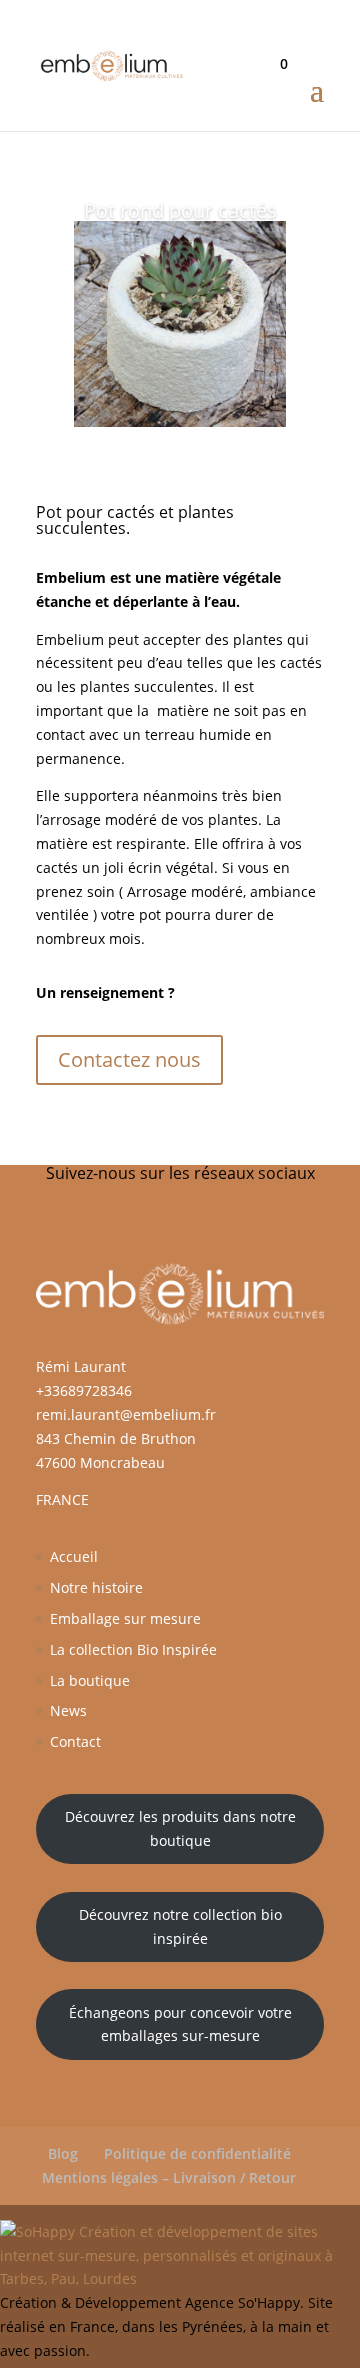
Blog (63, 2153)
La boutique (90, 1680)
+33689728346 (84, 1390)
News (68, 1710)
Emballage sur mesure (125, 1618)
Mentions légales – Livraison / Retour (169, 2177)
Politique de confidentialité (197, 2153)
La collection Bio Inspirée (133, 1649)
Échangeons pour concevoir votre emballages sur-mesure (180, 2024)
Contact (75, 1741)
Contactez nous (129, 1059)
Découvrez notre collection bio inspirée (180, 1926)
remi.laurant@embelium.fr (126, 1414)
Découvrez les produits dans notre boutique (180, 1828)
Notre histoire (96, 1587)
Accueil (74, 1556)
